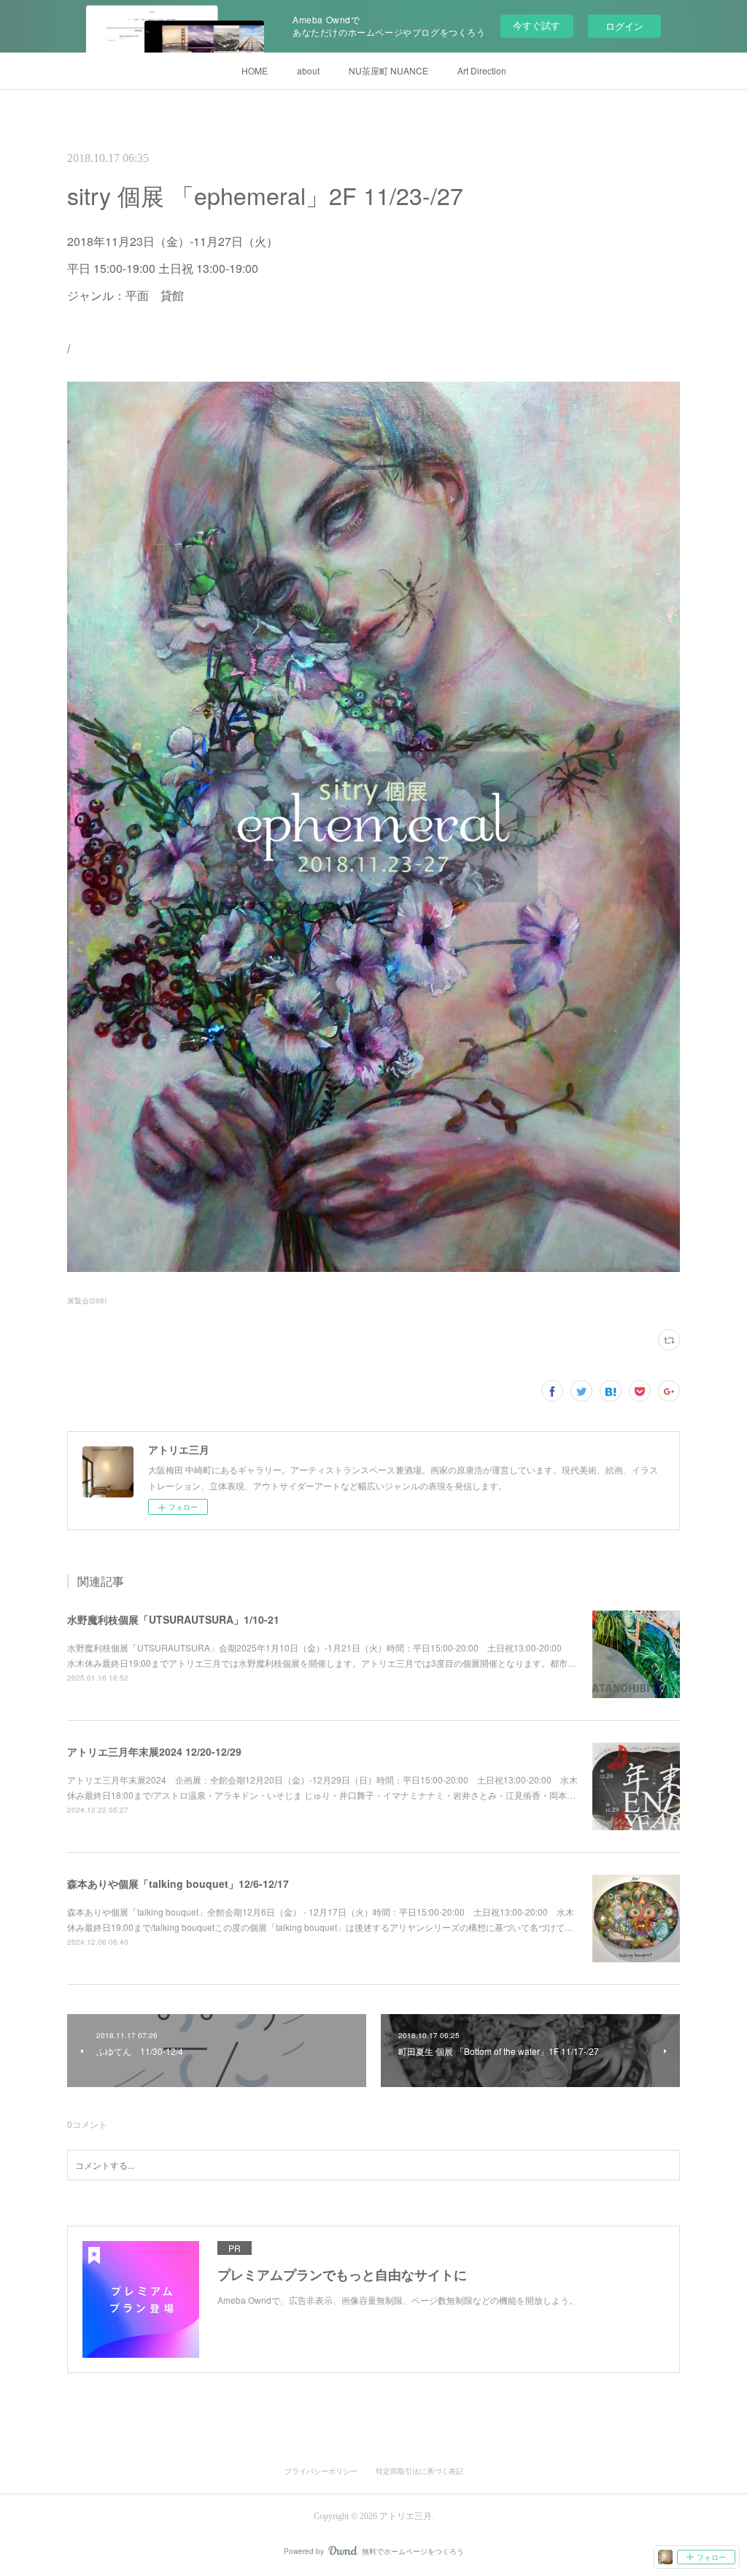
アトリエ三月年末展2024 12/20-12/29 (154, 1751)
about (308, 70)
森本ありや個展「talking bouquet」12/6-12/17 (178, 1883)
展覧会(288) (87, 1300)
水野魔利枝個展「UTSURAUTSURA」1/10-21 (173, 1619)
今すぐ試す (537, 25)
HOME (255, 70)
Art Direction (482, 70)
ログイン (624, 26)
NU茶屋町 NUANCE (388, 70)
